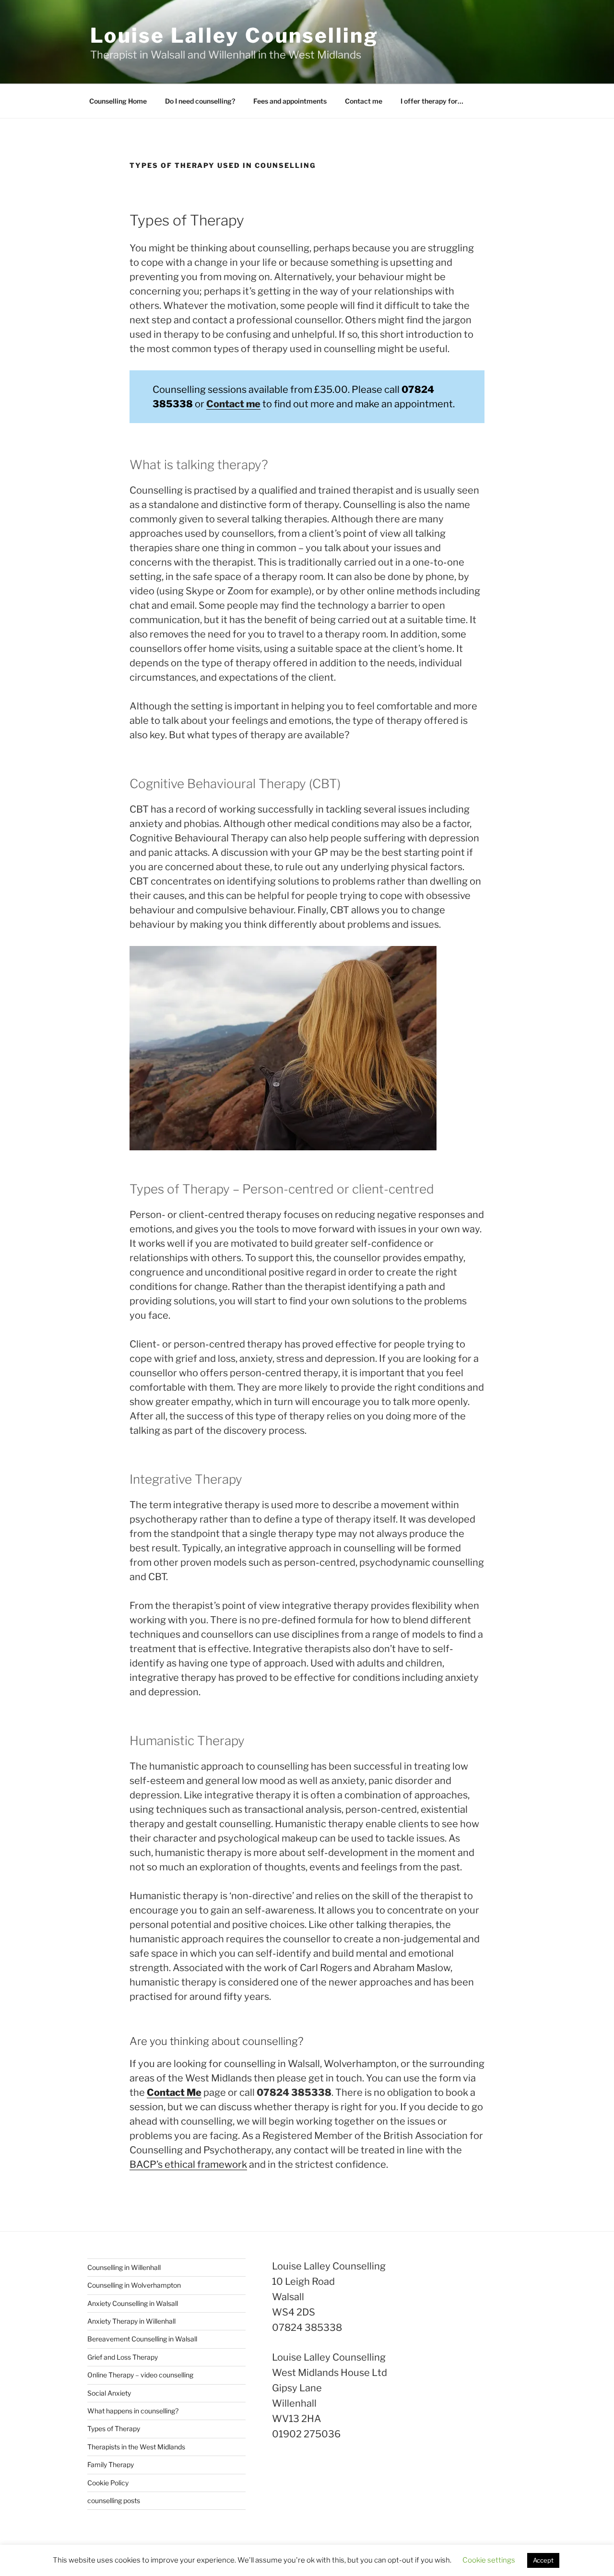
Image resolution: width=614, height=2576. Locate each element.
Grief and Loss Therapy (123, 2357)
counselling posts (114, 2500)
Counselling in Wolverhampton (134, 2285)
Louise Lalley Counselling (234, 35)
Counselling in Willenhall (124, 2267)
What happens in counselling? (133, 2411)
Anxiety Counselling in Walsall (133, 2303)
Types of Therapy (114, 2428)
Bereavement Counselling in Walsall (142, 2339)
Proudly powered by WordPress (186, 2553)
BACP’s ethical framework (188, 2164)
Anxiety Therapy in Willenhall (131, 2321)
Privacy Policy (109, 2553)
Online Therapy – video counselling (140, 2375)
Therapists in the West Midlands (136, 2447)
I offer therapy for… (432, 101)
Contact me (364, 101)
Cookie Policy (108, 2483)
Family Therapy (111, 2464)
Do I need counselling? (200, 101)
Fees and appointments (290, 101)
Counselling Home (118, 101)
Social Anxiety (109, 2393)
